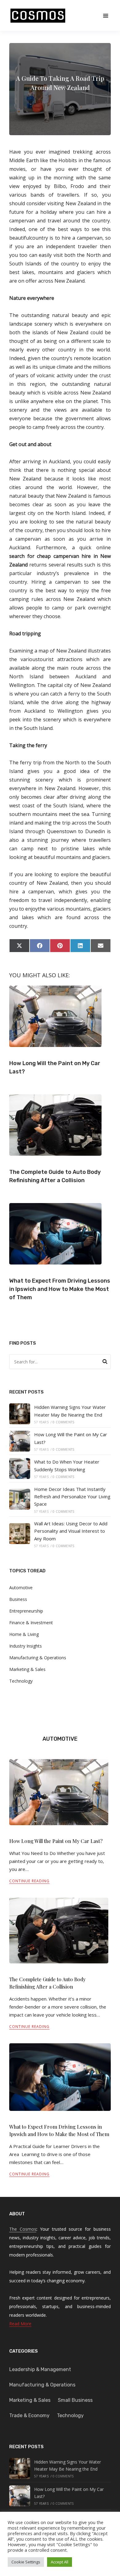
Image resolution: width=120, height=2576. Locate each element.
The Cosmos (23, 2229)
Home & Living (24, 1634)
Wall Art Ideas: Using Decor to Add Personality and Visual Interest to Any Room (71, 1531)
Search (105, 1362)
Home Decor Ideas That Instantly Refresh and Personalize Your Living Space (72, 1497)
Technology (21, 1681)
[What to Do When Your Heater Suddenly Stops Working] (20, 1468)
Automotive (21, 1588)
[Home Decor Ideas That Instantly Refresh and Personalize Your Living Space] (20, 1499)
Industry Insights (26, 1646)
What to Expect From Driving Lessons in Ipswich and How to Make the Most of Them (60, 1289)
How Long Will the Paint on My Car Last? (56, 1841)
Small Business (75, 2400)
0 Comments (63, 1422)
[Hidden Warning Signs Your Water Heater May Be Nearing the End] (20, 1414)
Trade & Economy (29, 2415)
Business (18, 1599)
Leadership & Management (40, 2369)
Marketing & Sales (27, 1669)
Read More (20, 2324)
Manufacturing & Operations (38, 1658)
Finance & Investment (31, 1623)
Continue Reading (29, 1881)
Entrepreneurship (26, 1611)
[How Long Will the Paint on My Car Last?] (20, 1441)
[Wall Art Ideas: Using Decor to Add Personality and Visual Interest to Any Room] (20, 1534)
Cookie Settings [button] (26, 2562)
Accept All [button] (60, 2562)
